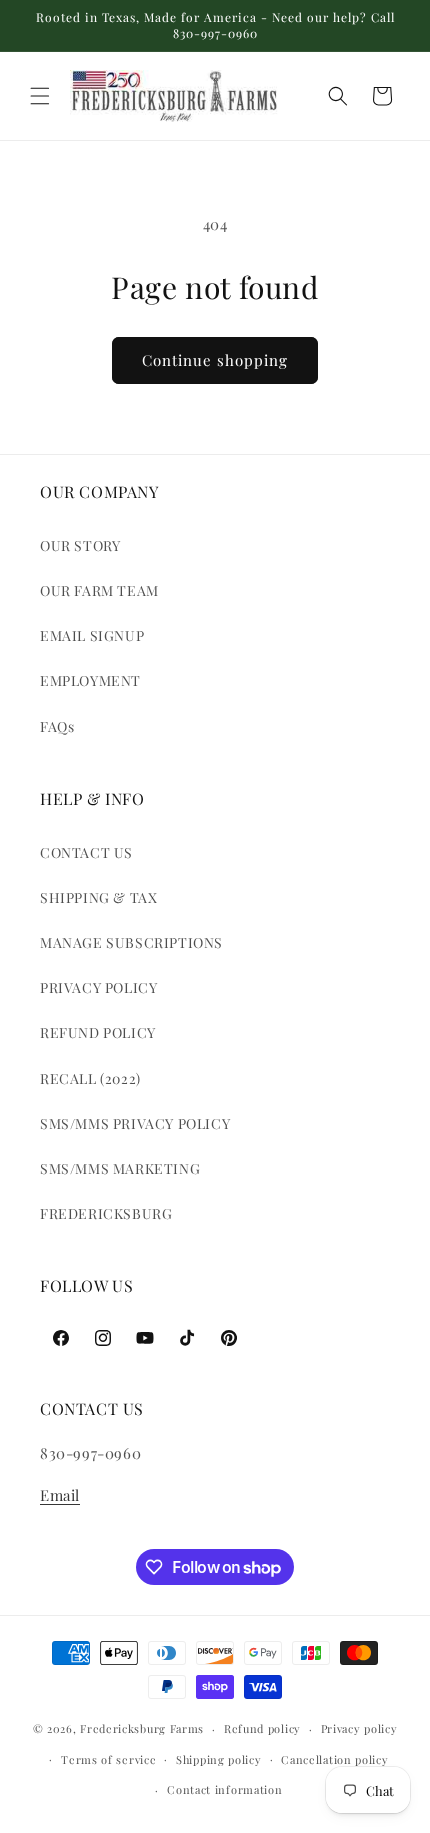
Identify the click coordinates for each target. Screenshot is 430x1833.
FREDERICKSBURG (106, 1213)
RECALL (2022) (90, 1078)
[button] (40, 96)
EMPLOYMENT (90, 680)
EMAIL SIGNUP (92, 635)
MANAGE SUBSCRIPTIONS (131, 942)
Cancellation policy (334, 1759)
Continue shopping (215, 360)
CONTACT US (86, 852)
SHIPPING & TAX (98, 897)
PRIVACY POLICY (98, 987)
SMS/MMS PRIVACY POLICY (135, 1123)
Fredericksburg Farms (142, 1728)
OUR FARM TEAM (99, 590)
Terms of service (108, 1759)
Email (60, 1495)
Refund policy (262, 1728)
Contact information (224, 1789)
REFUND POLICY (98, 1032)
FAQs (57, 726)
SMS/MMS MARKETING (120, 1168)
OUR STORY (80, 545)
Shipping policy (219, 1759)
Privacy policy (359, 1728)
